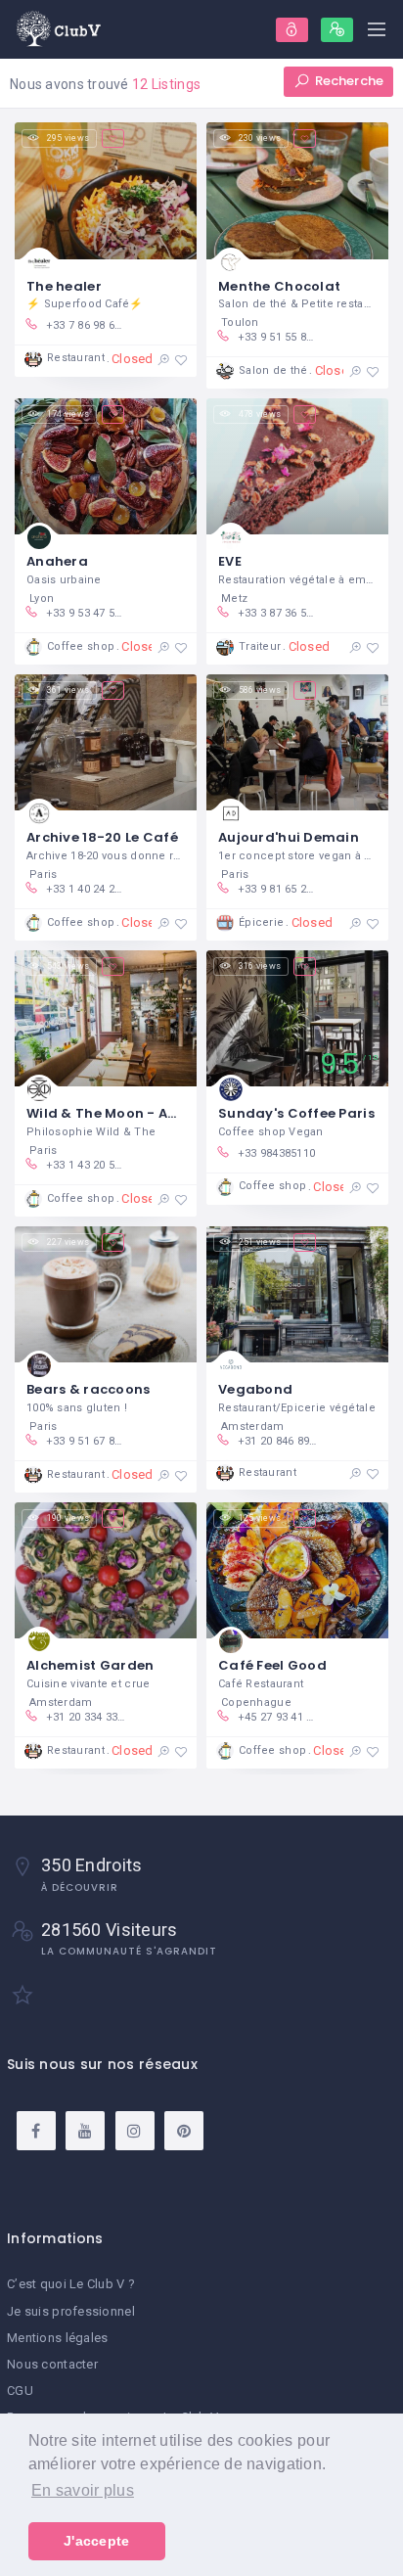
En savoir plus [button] (83, 2490)
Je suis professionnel (71, 2311)
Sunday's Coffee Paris (296, 1113)
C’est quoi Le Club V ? (71, 2284)
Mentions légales (57, 2338)
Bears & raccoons (88, 1389)
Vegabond (255, 1389)
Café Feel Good (272, 1665)
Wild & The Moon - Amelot (118, 1113)
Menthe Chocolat (279, 286)
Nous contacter (52, 2364)
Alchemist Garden (90, 1665)
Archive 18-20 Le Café (102, 837)
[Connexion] (292, 30)
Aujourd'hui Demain (289, 837)
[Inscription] (337, 30)
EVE (230, 561)
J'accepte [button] (97, 2541)
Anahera (57, 561)
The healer (64, 286)
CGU (20, 2391)
